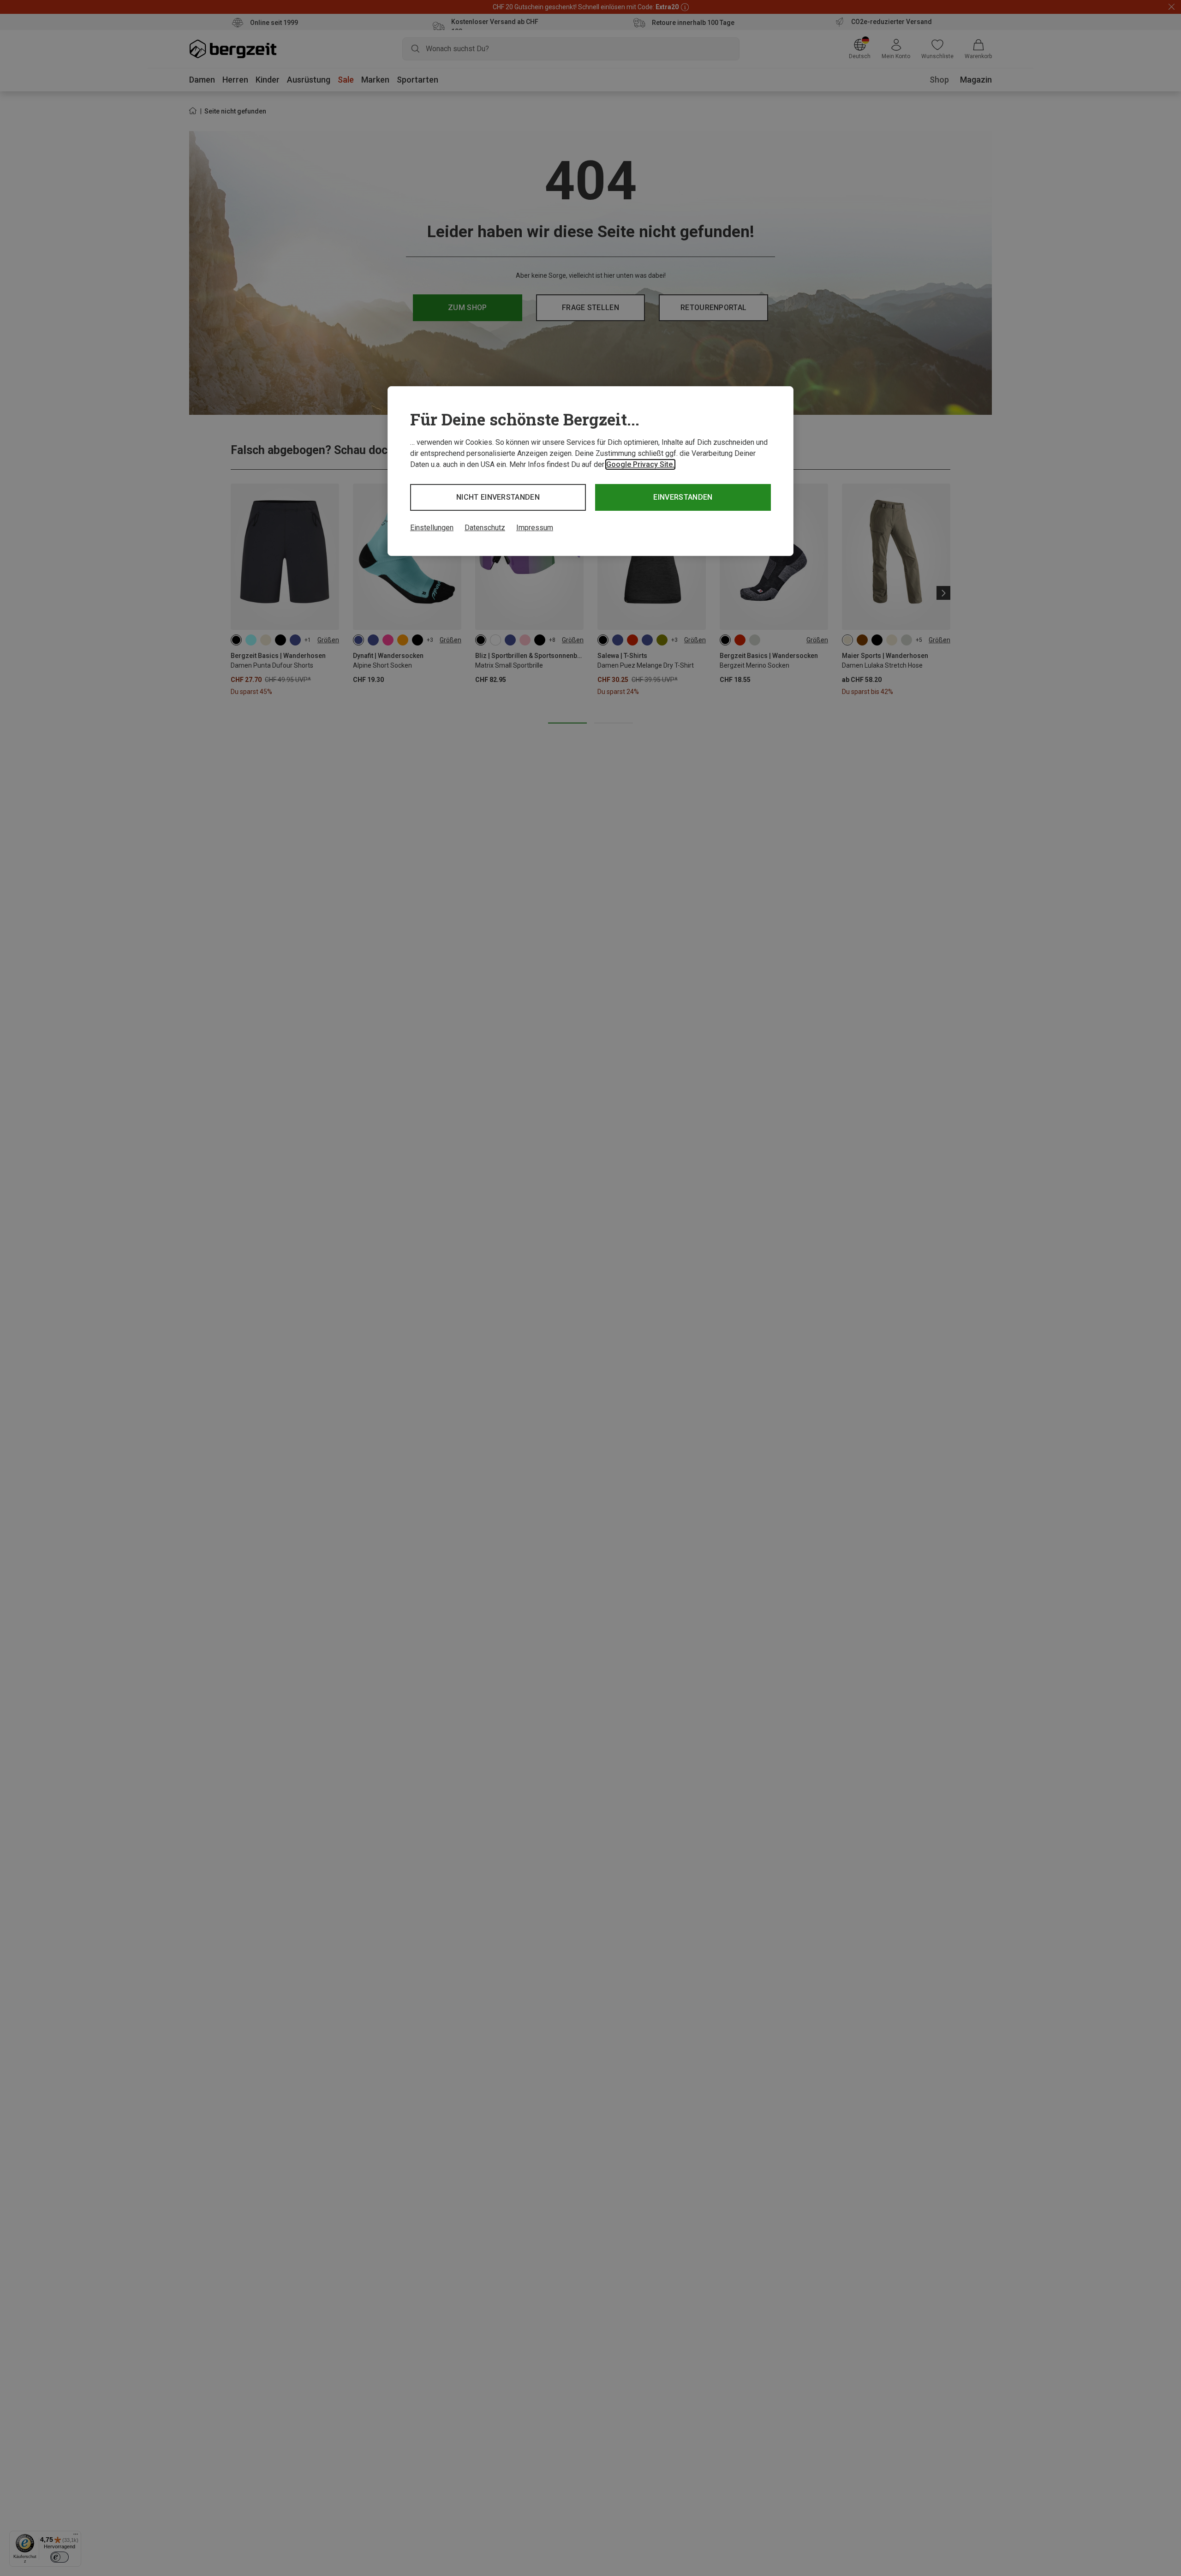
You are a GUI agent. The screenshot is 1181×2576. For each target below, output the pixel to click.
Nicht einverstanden (498, 497)
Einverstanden (683, 497)
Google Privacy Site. (640, 464)
